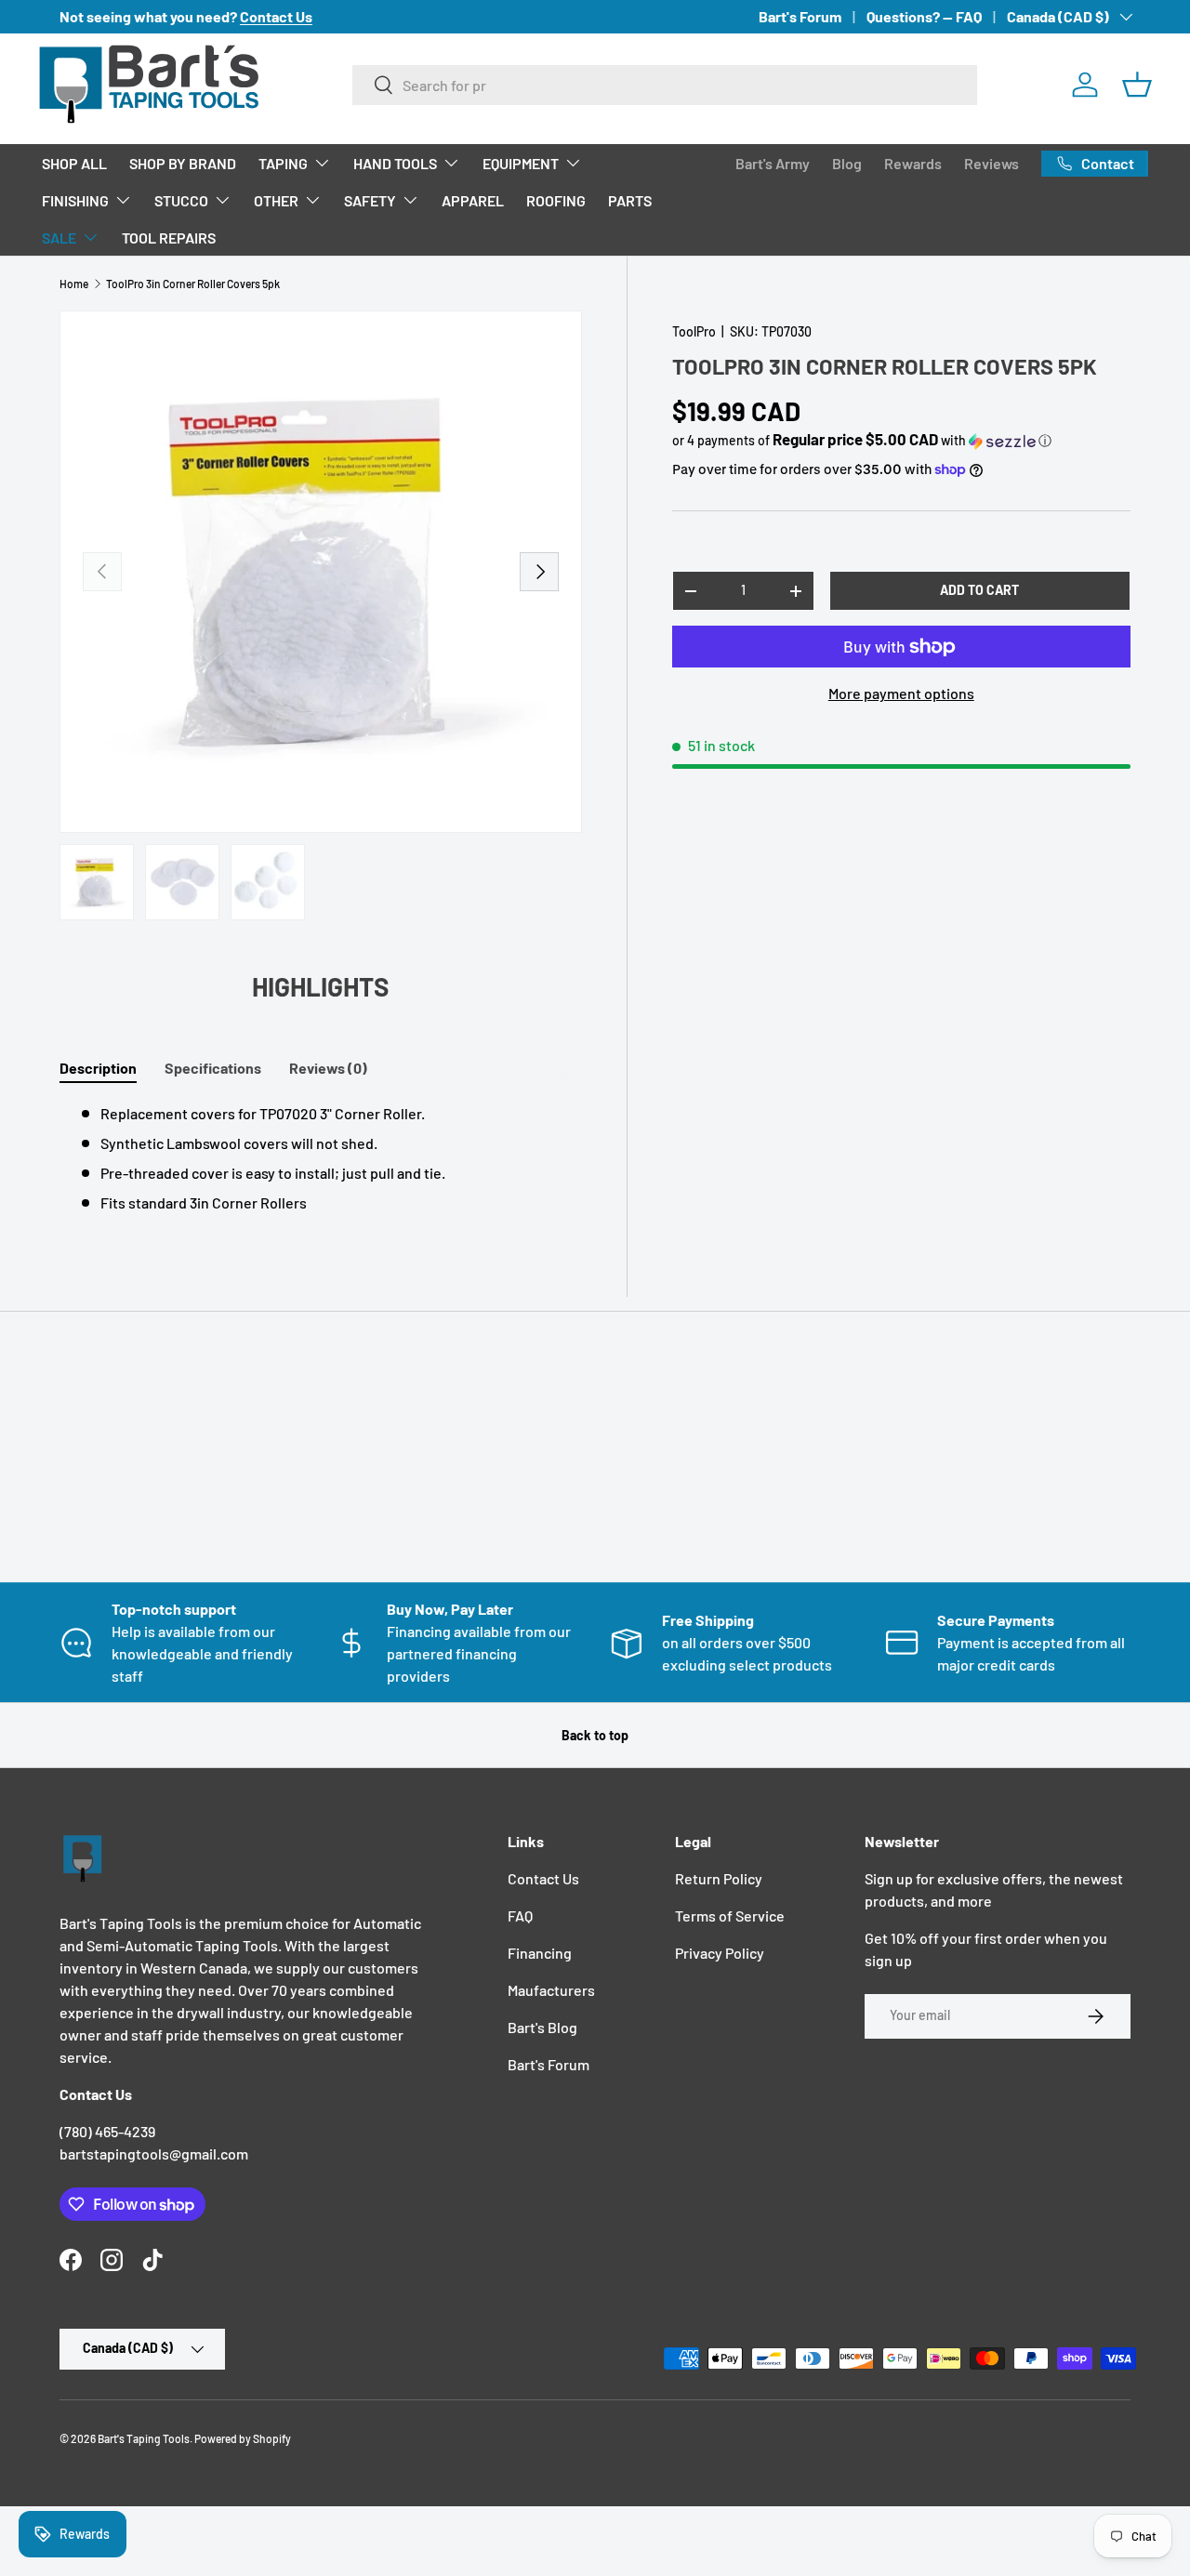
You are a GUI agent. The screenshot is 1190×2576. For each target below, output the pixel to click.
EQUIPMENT (521, 163)
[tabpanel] (321, 1158)
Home (74, 284)
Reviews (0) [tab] (328, 1068)
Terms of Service (730, 1915)
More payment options (901, 693)
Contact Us (543, 1878)
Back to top (595, 1735)
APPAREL (473, 200)
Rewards (913, 163)
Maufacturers (551, 1990)
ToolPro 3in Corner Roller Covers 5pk (193, 284)
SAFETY (370, 200)
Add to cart (979, 590)
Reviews (992, 163)
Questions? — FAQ (924, 16)
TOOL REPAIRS (169, 238)
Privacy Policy (720, 1953)
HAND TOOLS (395, 163)
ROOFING (556, 200)
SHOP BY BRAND (183, 163)
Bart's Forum (800, 16)
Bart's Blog (542, 2027)
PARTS (630, 200)
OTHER (276, 200)
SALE (59, 238)
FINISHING (75, 200)
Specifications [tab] (213, 1068)
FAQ (520, 1915)
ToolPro (694, 331)
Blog (847, 163)
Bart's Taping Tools (144, 2438)
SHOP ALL (74, 163)
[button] (1137, 85)
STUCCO (181, 200)
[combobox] (665, 85)
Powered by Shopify (243, 2438)
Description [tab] (98, 1068)
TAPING (283, 163)
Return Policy (719, 1878)
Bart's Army (773, 163)
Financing (540, 1953)
